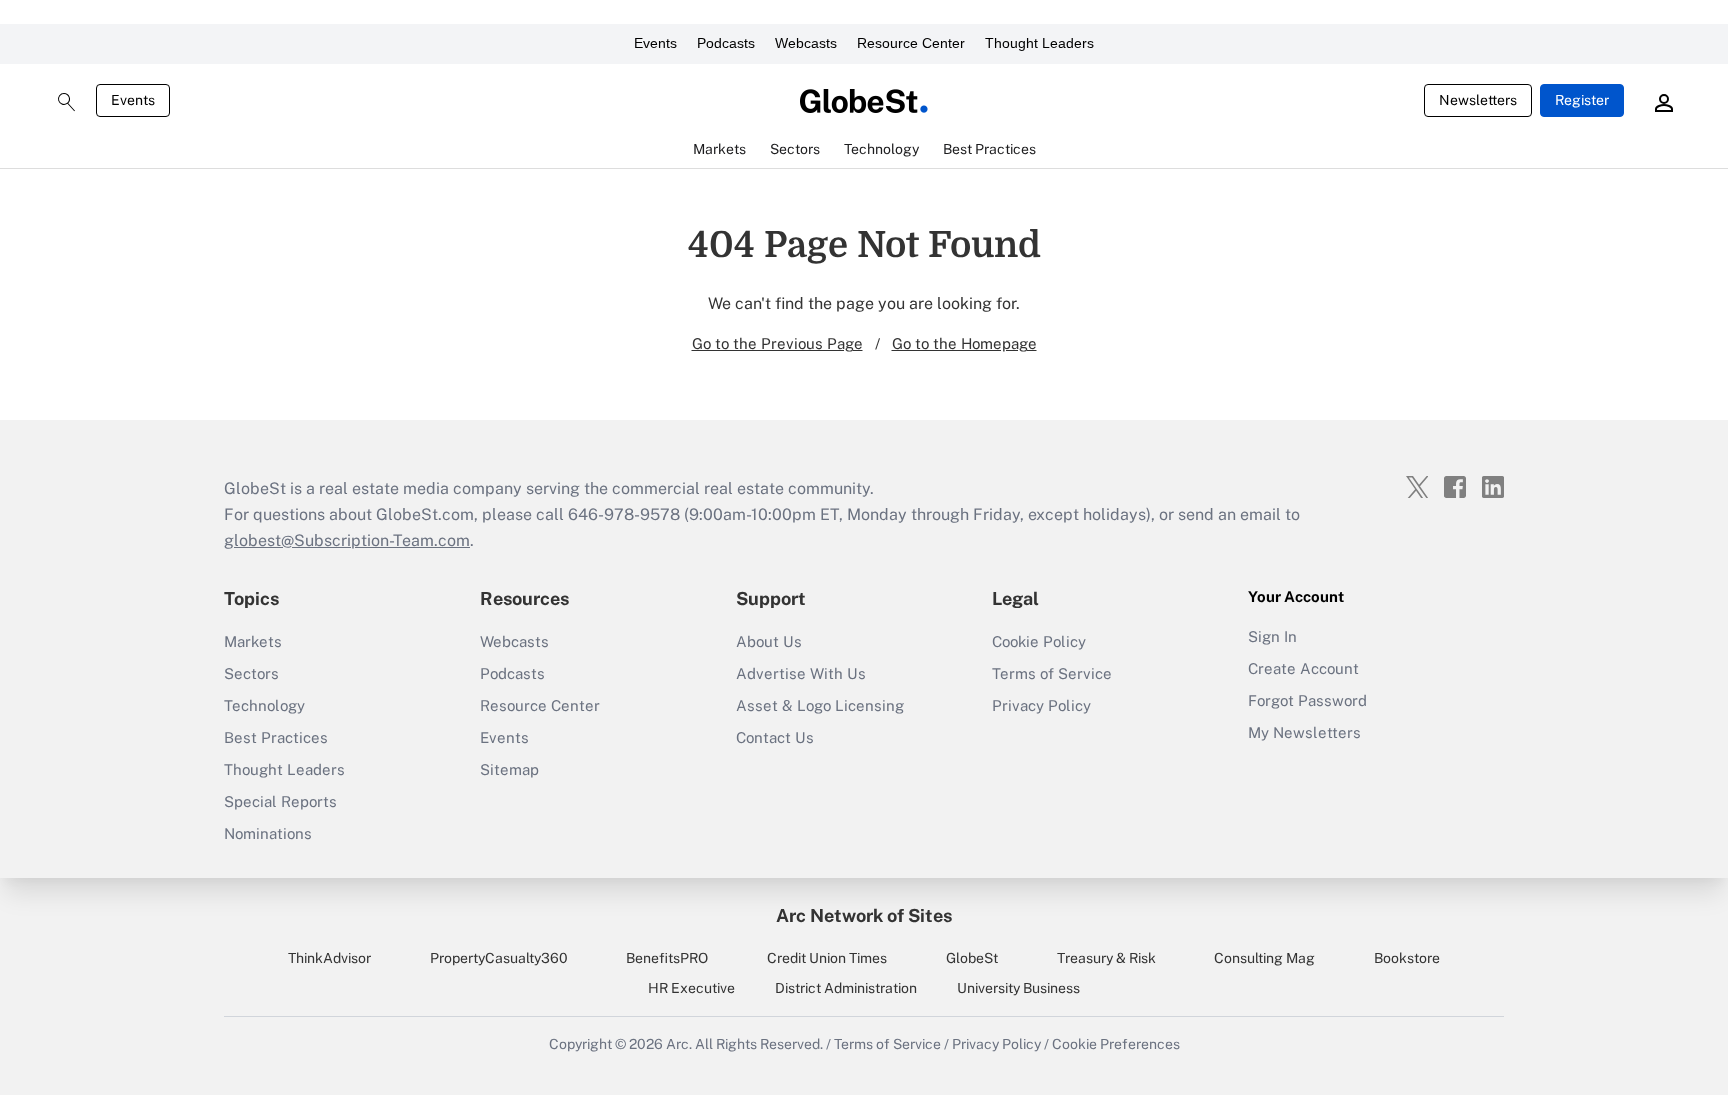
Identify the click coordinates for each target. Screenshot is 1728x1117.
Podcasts (726, 43)
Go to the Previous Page (777, 343)
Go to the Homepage (964, 343)
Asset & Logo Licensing (820, 705)
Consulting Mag (1264, 958)
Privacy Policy (1041, 705)
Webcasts (806, 43)
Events (655, 43)
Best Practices (276, 737)
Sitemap (509, 769)
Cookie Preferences (1116, 1044)
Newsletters (1478, 100)
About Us (769, 641)
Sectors (251, 673)
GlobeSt (972, 958)
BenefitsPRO (667, 958)
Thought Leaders (1039, 43)
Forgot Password (1307, 700)
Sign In (1272, 636)
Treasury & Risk (1106, 958)
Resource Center (911, 43)
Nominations (268, 833)
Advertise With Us (801, 673)
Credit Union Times (827, 958)
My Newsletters (1304, 732)
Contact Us (775, 737)
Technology (264, 705)
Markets (253, 641)
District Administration (846, 988)
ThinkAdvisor (329, 958)
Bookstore (1407, 958)
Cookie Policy (1039, 641)
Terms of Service (1052, 673)
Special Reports (280, 801)
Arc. (679, 1044)
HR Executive (691, 988)
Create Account (1303, 668)
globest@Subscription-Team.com (347, 540)
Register (1582, 100)
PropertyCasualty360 (499, 958)
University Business (1018, 988)
